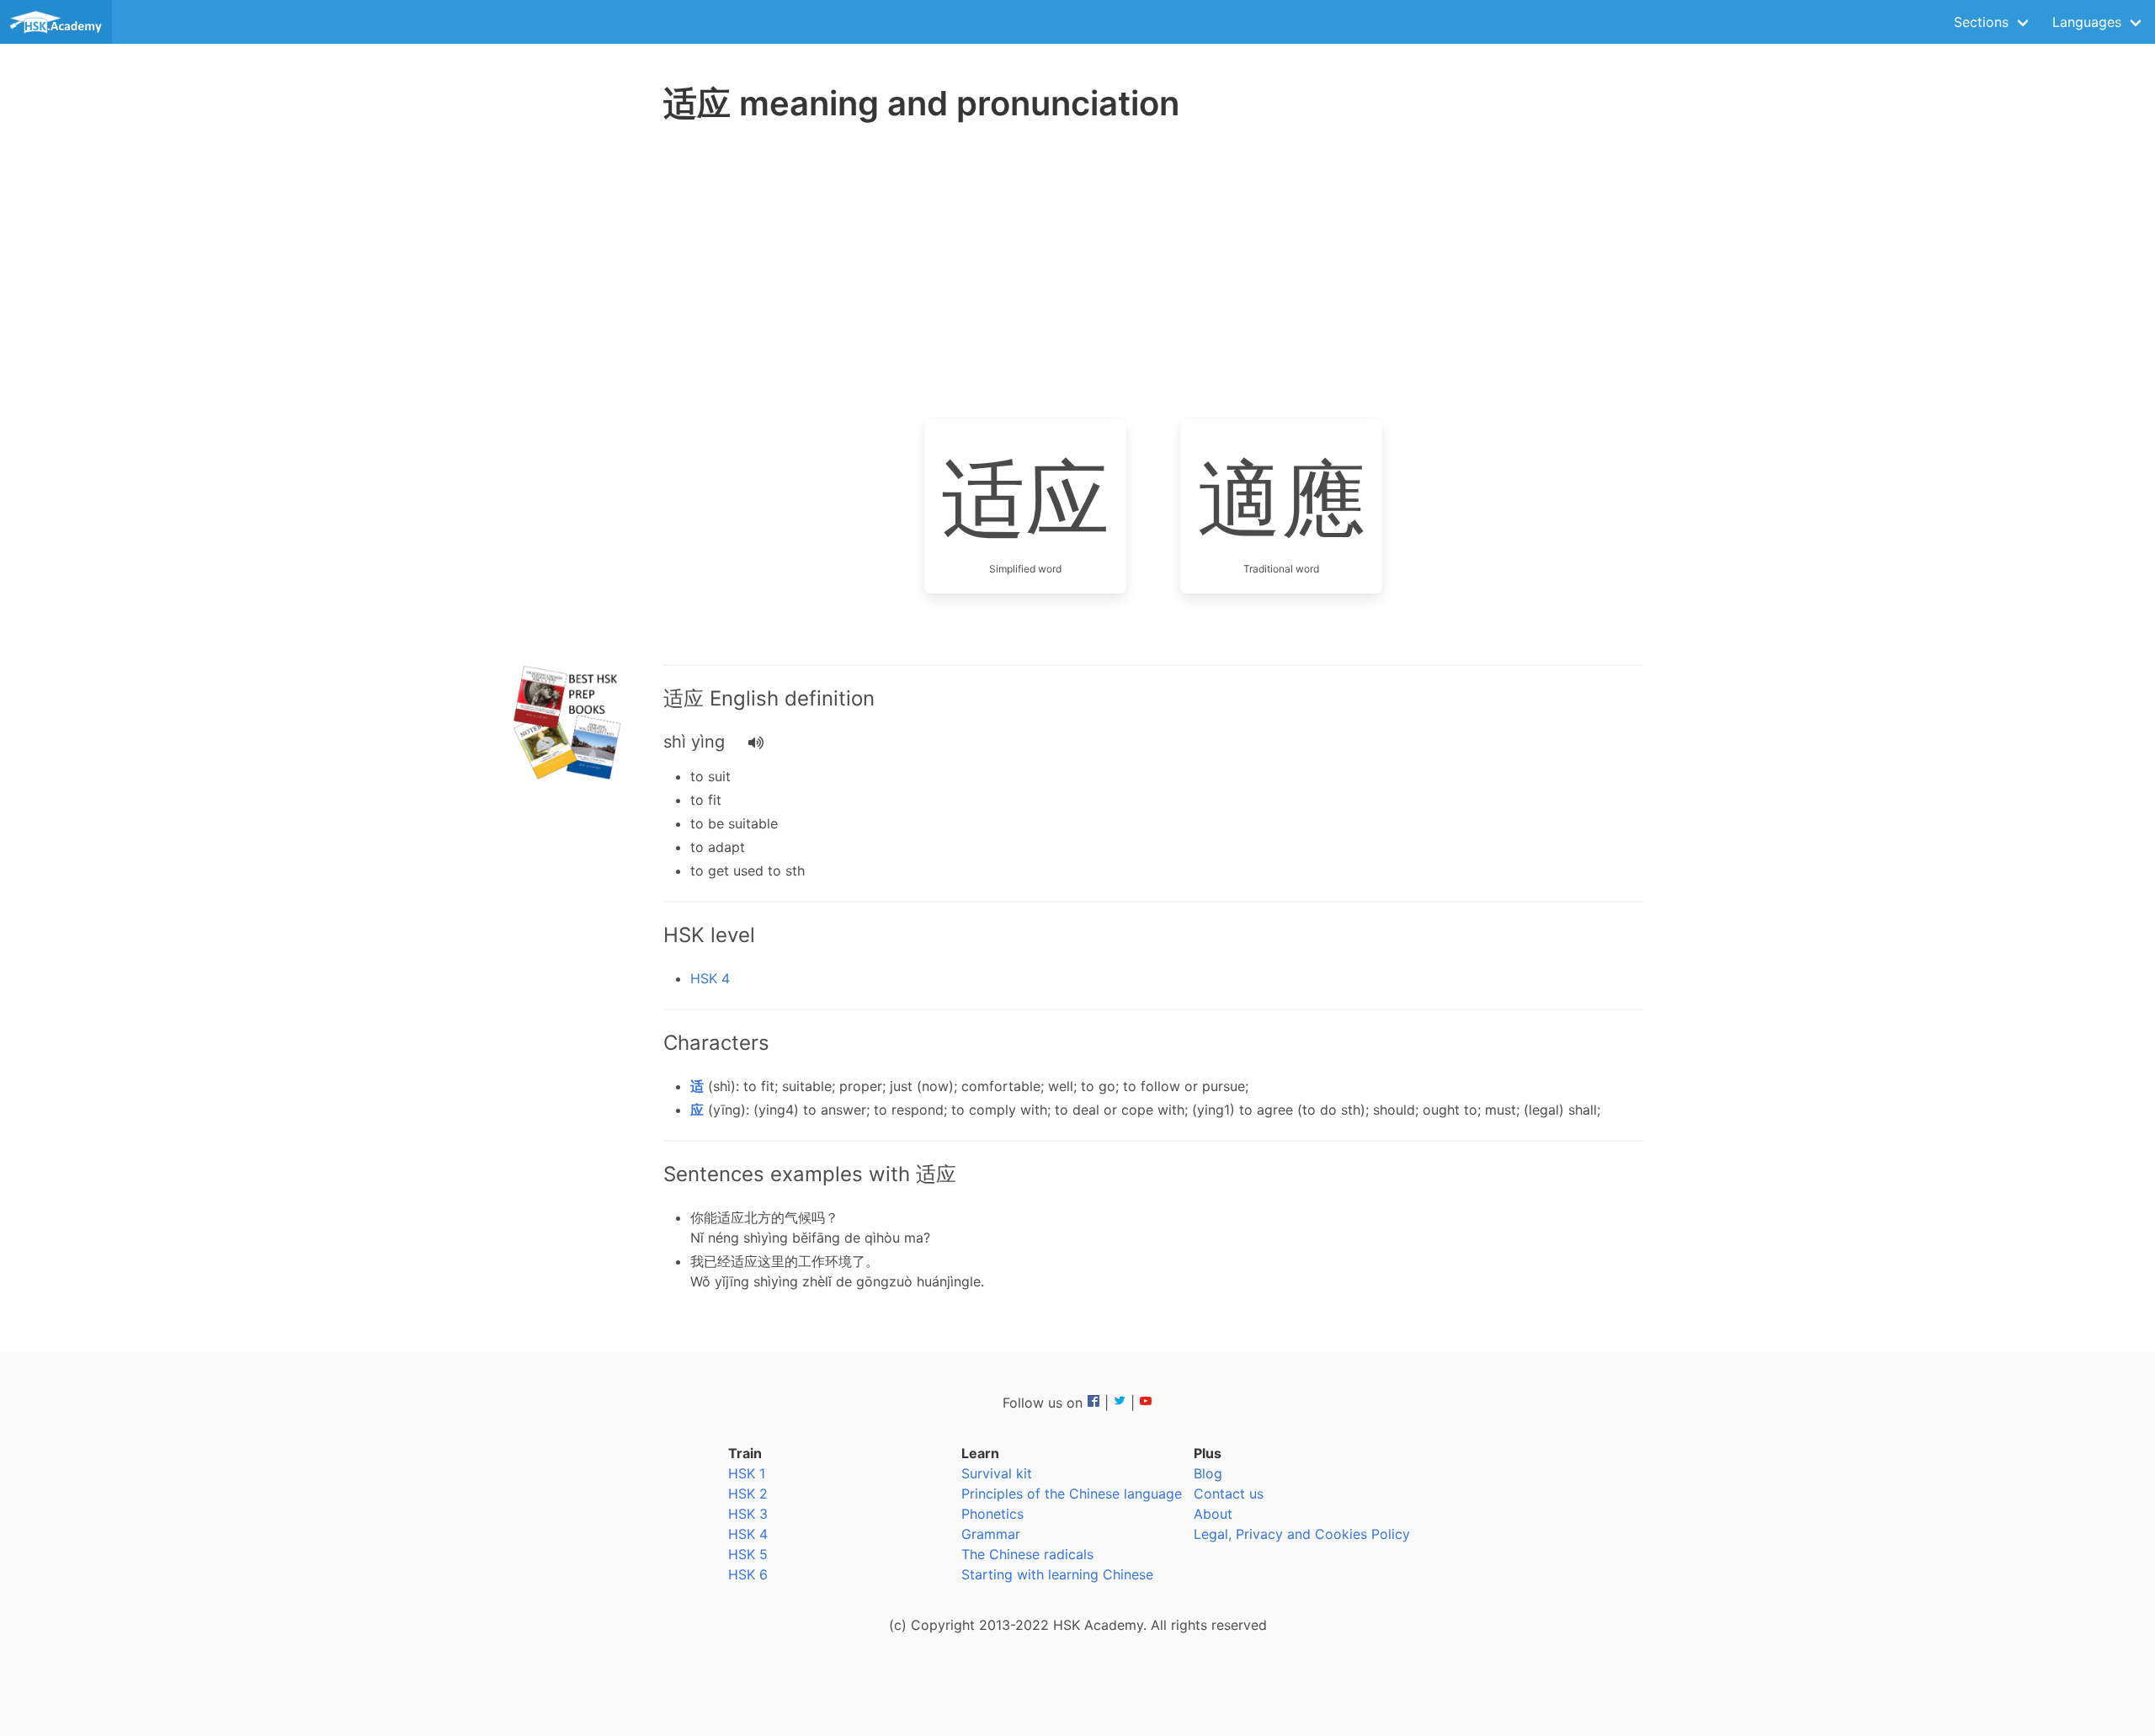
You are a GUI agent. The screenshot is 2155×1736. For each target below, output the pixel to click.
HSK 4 (710, 978)
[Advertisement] (569, 396)
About (1213, 1514)
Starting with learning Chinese (1057, 1574)
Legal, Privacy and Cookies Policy (1302, 1534)
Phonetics (992, 1514)
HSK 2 (748, 1494)
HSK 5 (748, 1554)
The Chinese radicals (1027, 1554)
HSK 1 (747, 1473)
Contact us (1229, 1494)
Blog (1208, 1473)
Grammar (991, 1534)
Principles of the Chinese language (1072, 1494)
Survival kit (997, 1473)
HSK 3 (748, 1514)
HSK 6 (748, 1574)
